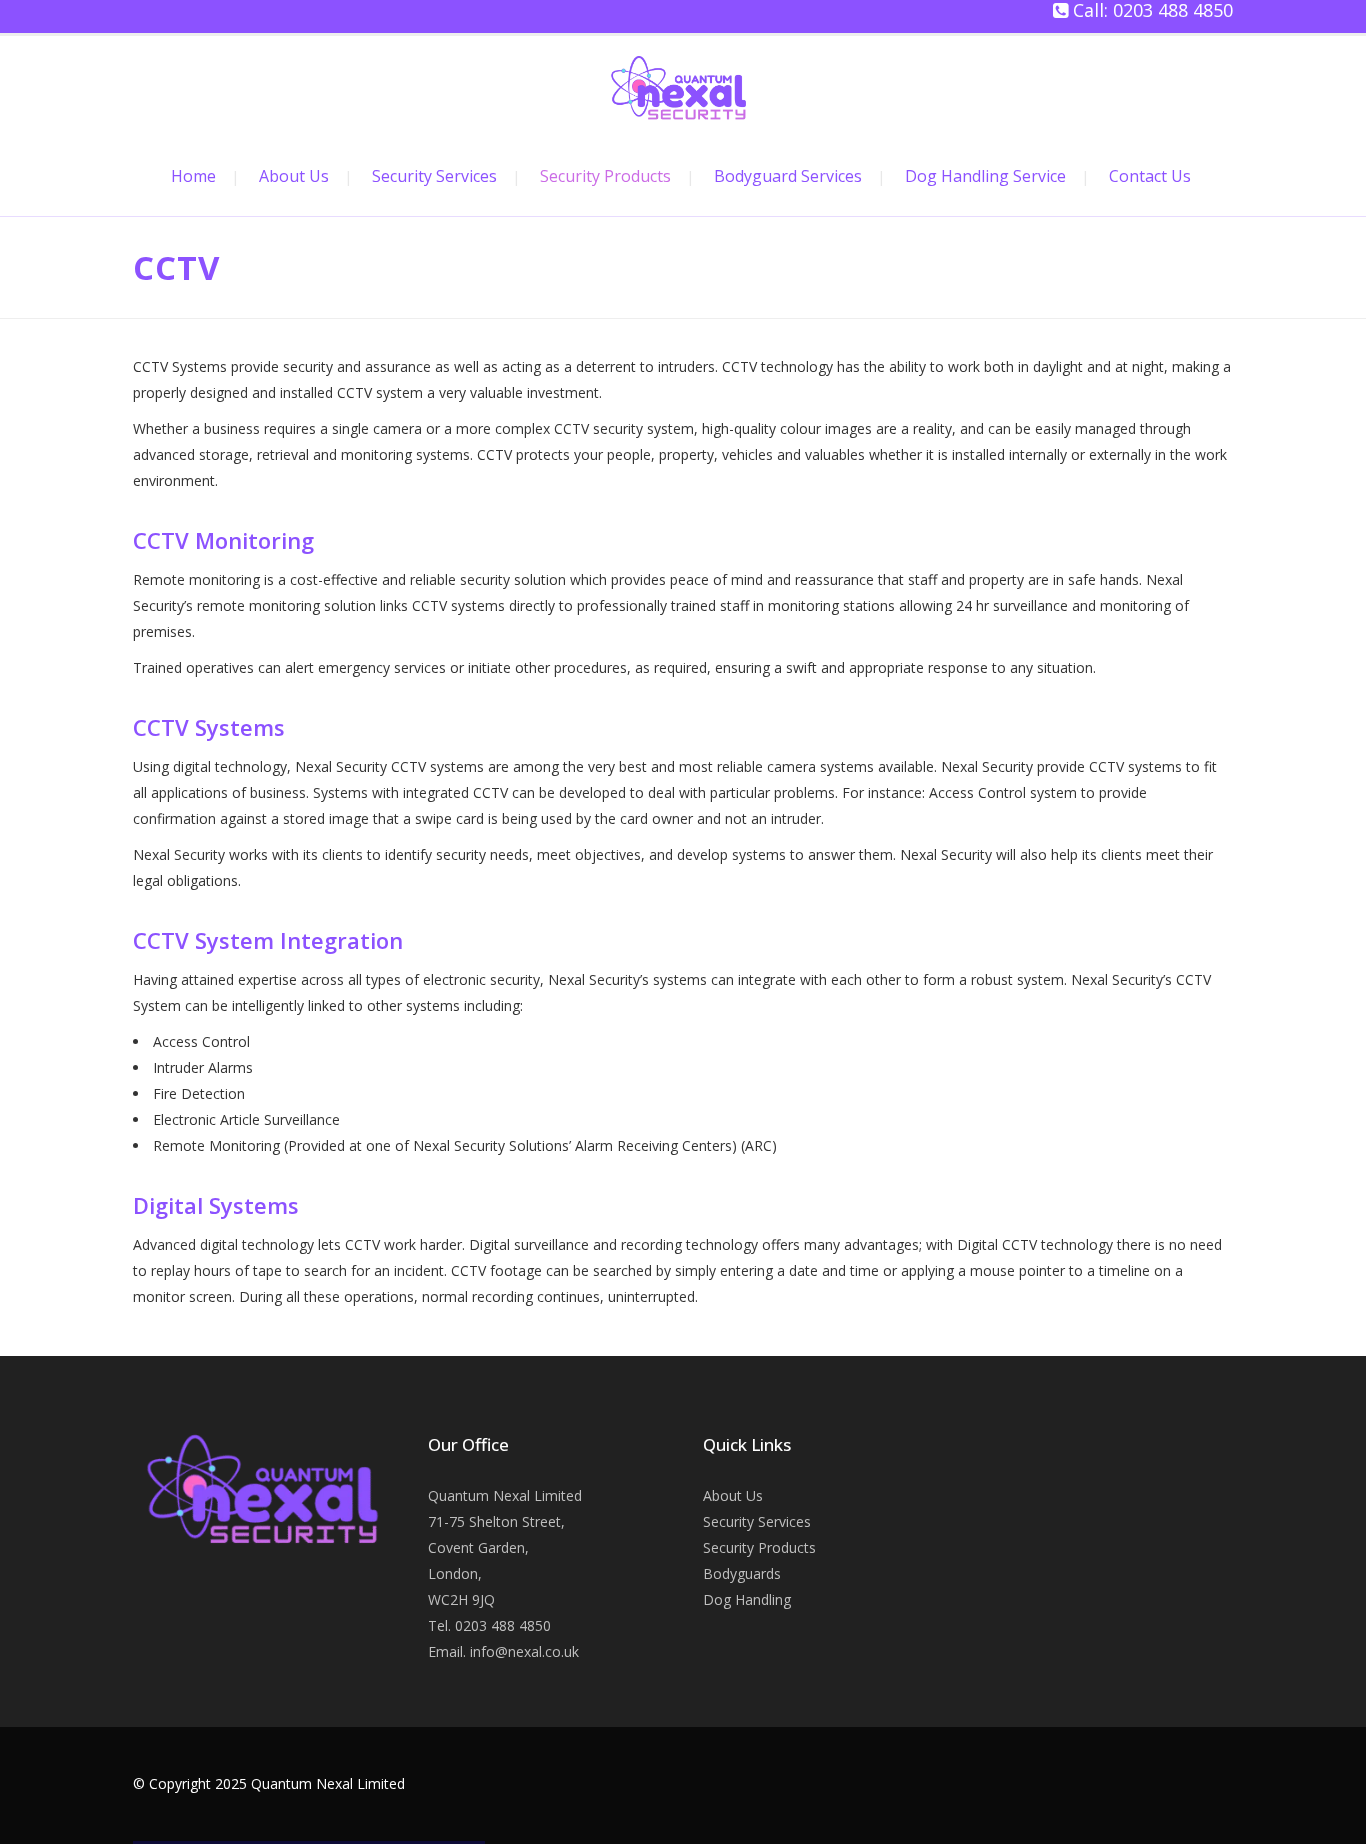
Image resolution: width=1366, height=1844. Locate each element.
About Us (733, 1495)
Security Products (759, 1547)
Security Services (757, 1521)
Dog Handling (747, 1599)
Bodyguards (742, 1573)
